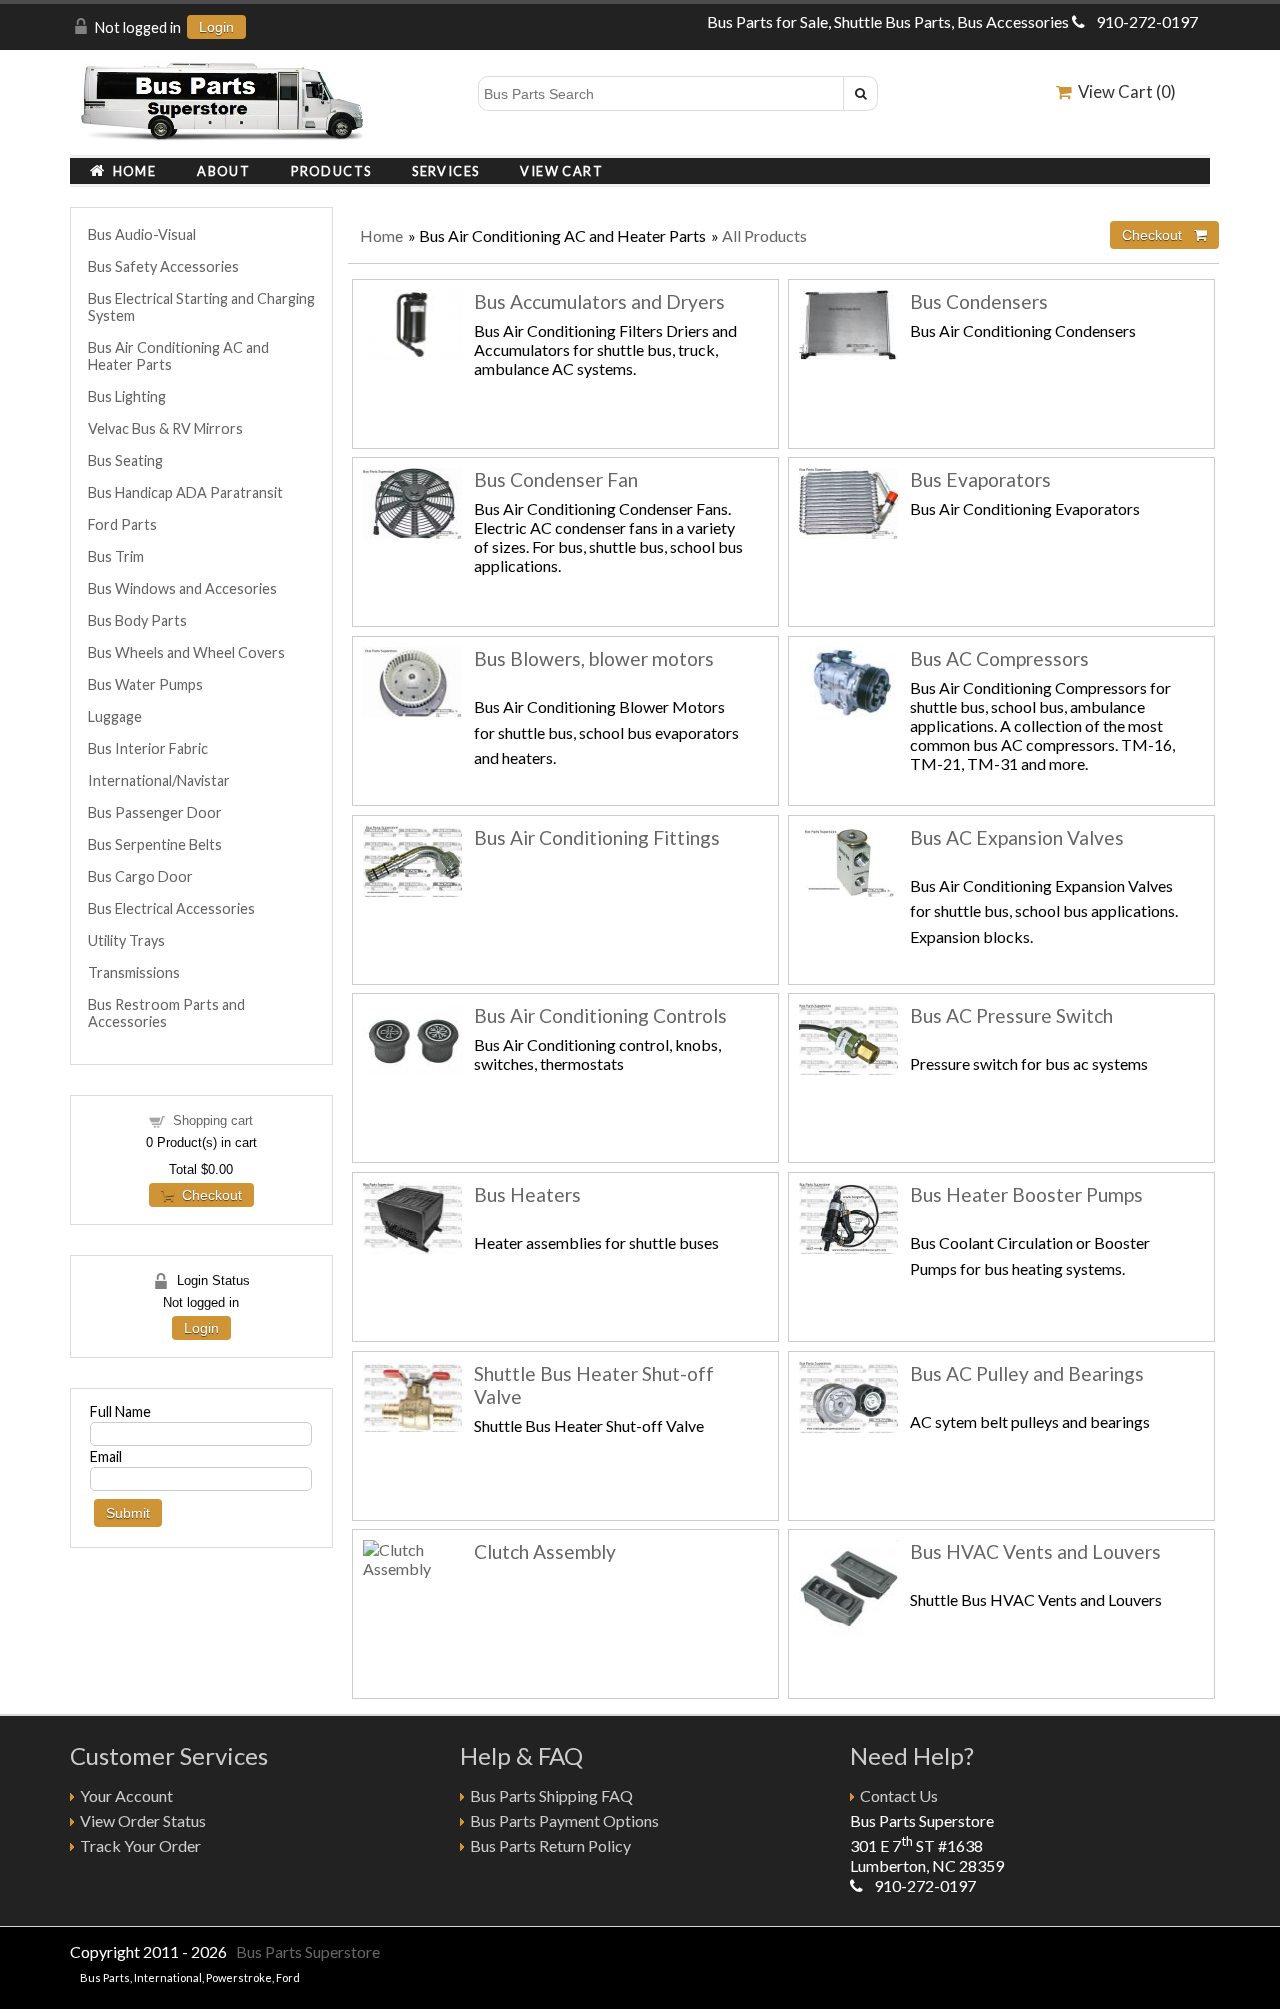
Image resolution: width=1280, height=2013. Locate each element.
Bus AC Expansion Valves (1017, 837)
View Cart (561, 171)
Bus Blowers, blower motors (594, 658)
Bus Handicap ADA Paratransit (185, 492)
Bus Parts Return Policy (550, 1845)
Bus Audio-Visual (142, 234)
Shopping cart (213, 1120)
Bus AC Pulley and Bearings (1027, 1373)
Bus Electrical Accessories (171, 908)
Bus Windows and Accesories (182, 588)
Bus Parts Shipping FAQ (551, 1795)
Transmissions (134, 972)
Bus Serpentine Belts (155, 844)
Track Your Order (140, 1845)
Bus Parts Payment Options (564, 1820)
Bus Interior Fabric (148, 748)
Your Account (126, 1795)
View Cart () (1124, 91)
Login (216, 27)
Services (445, 171)
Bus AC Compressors (999, 658)
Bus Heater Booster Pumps (1026, 1194)
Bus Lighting (127, 396)
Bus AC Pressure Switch (1011, 1015)
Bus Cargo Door (140, 876)
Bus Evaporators (980, 479)
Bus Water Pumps (145, 684)
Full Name (120, 1411)
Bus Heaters (527, 1194)
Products (331, 171)
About (223, 171)
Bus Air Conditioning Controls (600, 1015)
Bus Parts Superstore (308, 1951)
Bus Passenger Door (155, 812)
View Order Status (143, 1820)
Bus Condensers (979, 301)
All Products (764, 235)
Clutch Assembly (545, 1551)
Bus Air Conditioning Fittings (597, 837)
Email (106, 1456)
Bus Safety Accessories (163, 266)
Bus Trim (116, 556)
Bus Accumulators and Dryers (599, 301)
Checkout (208, 1195)
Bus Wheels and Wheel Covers (186, 652)
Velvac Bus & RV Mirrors (165, 428)
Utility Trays (126, 940)
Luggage (115, 716)
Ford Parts (122, 524)
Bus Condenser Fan (556, 479)
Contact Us (899, 1795)
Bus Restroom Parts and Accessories (166, 1013)
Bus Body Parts (137, 620)
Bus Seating (125, 460)
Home (131, 171)
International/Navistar (159, 780)
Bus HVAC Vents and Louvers (1035, 1551)
